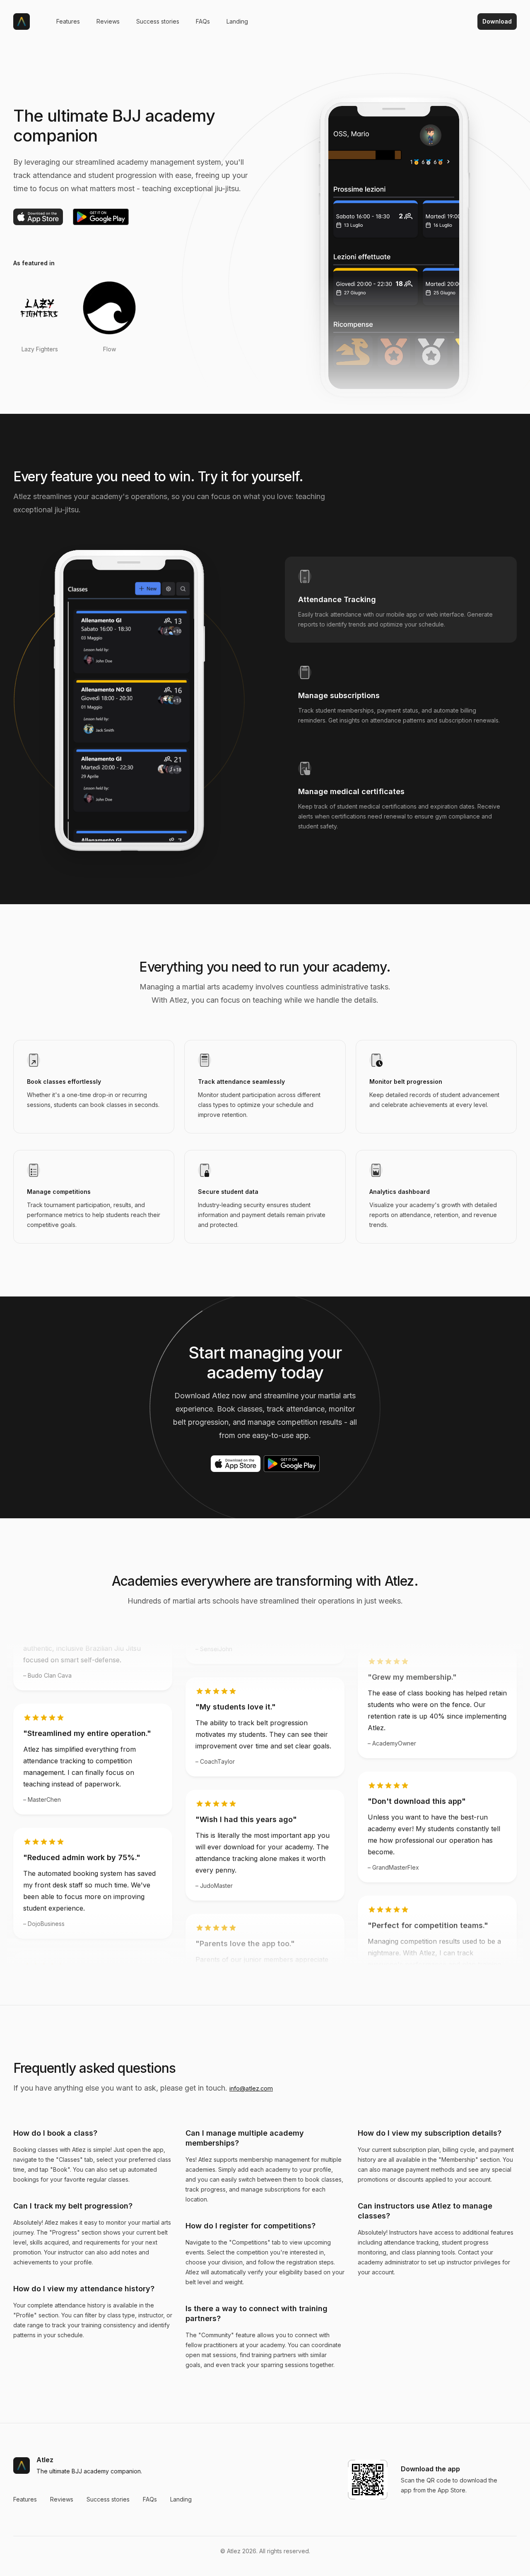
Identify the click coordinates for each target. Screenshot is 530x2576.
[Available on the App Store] (38, 217)
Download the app (430, 2469)
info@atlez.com (251, 2088)
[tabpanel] (129, 712)
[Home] (22, 22)
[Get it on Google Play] (101, 217)
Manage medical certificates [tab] (351, 791)
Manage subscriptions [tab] (339, 695)
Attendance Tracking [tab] (337, 599)
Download (497, 21)
